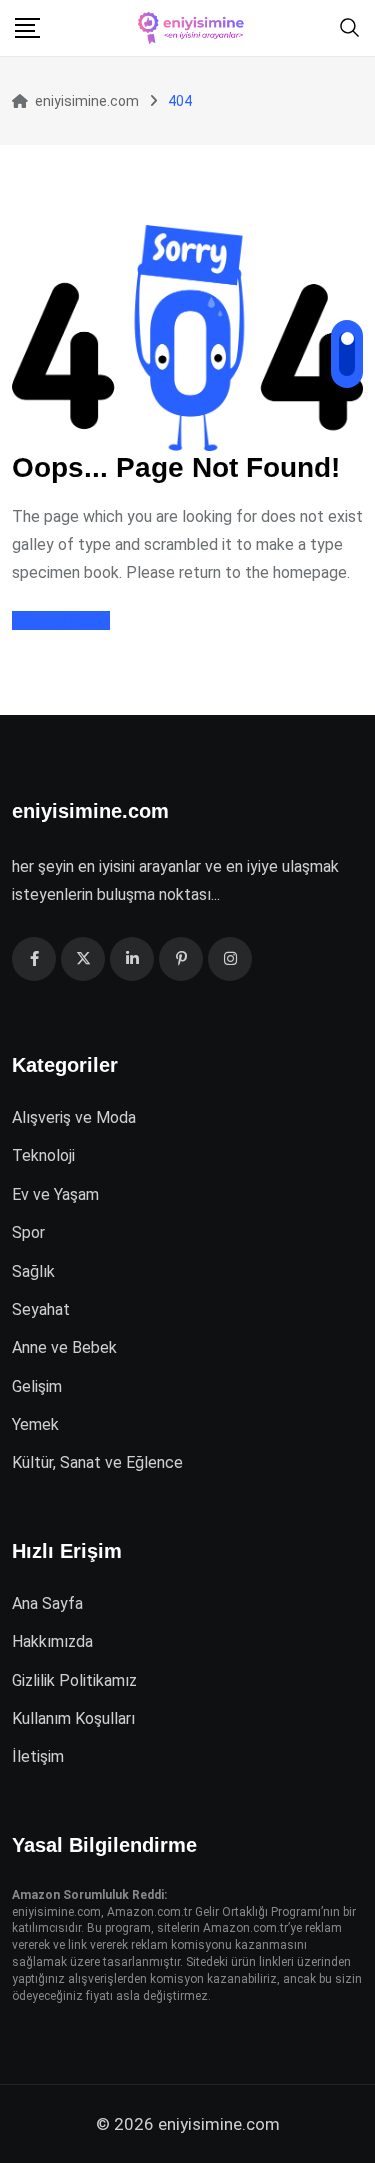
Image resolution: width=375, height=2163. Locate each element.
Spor (28, 1232)
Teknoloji (43, 1155)
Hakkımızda (52, 1641)
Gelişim (37, 1386)
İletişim (38, 1756)
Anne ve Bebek (64, 1347)
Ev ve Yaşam (55, 1194)
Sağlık (33, 1271)
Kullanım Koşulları (73, 1718)
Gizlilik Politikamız (74, 1680)
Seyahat (41, 1309)
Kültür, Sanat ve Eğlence (97, 1462)
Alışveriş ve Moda (74, 1117)
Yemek (35, 1424)
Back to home (61, 620)
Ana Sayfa (47, 1603)
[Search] (350, 26)
